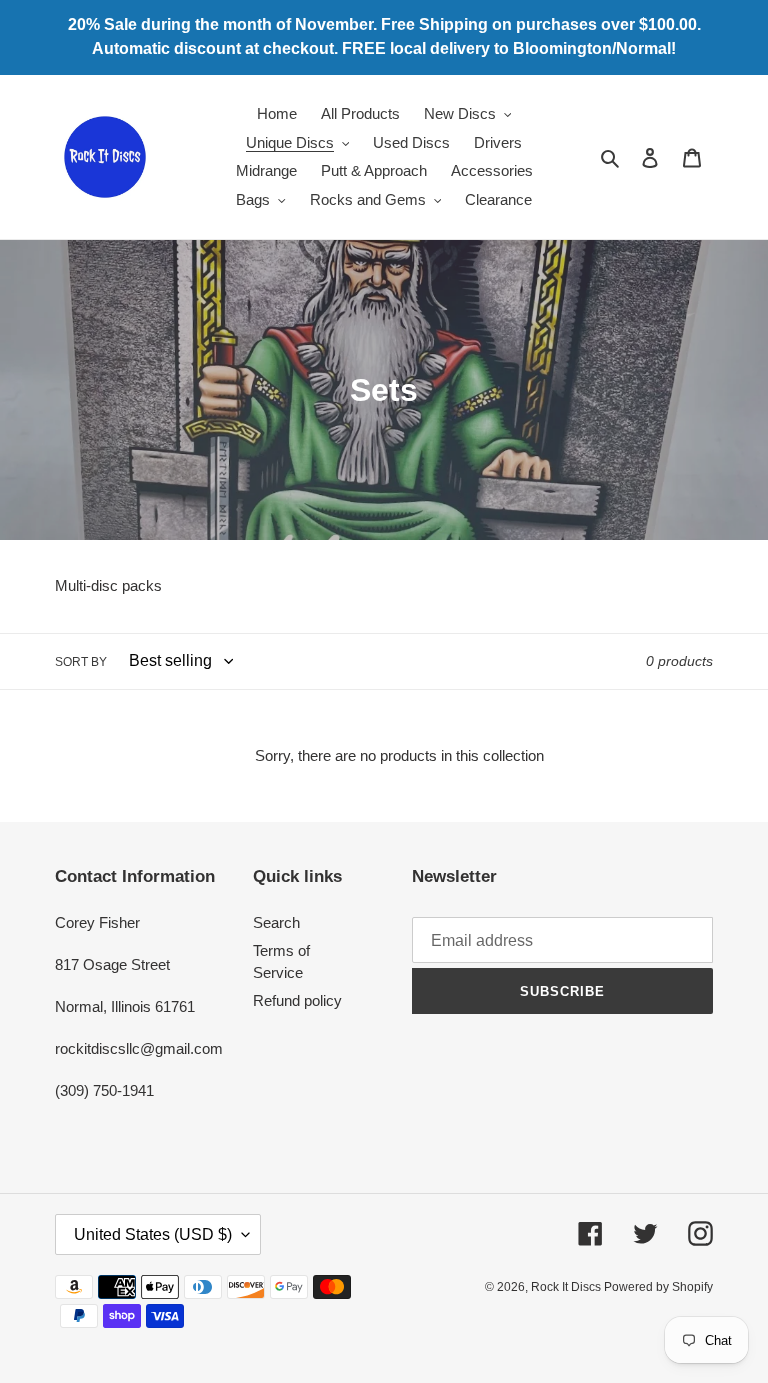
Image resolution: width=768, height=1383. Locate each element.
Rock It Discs (567, 1287)
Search (276, 922)
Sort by (81, 662)
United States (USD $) (153, 1234)
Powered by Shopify (658, 1287)
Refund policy (297, 1000)
